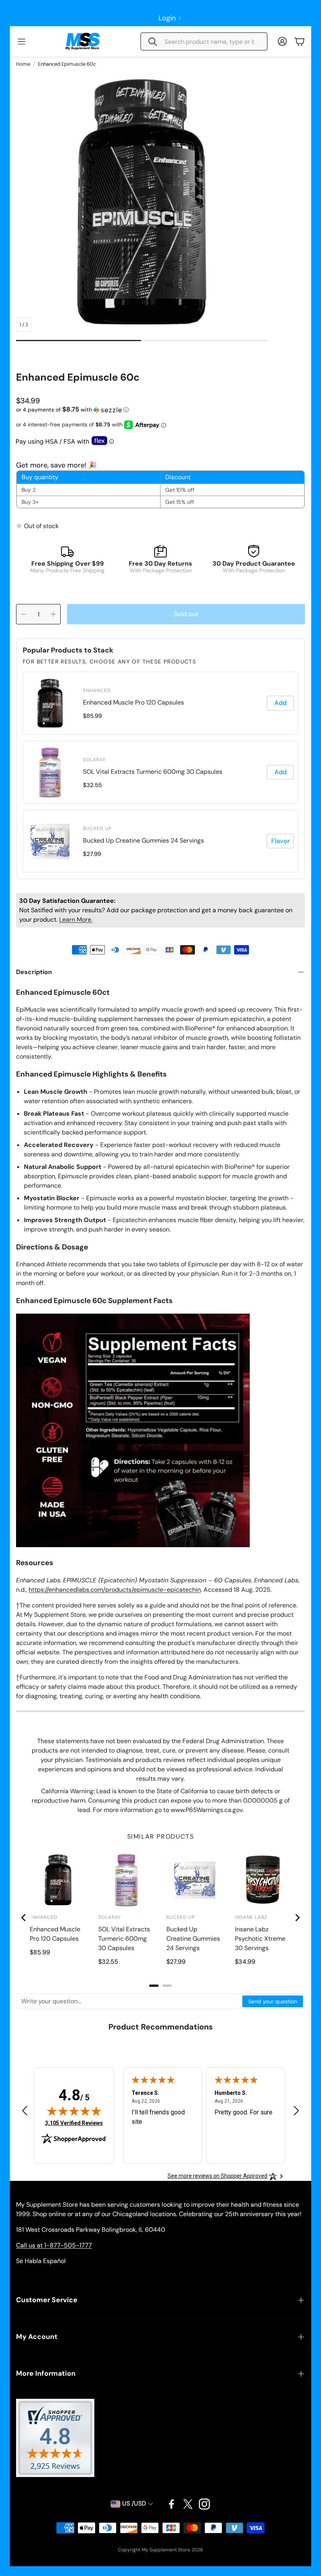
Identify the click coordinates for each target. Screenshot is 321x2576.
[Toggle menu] (22, 41)
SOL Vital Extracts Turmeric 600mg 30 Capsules (153, 772)
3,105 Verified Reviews (74, 2123)
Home (23, 64)
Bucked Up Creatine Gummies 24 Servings (143, 840)
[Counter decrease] (23, 614)
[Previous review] (25, 2110)
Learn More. (76, 919)
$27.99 (92, 854)
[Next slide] (297, 1918)
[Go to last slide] (24, 1918)
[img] (74, 2111)
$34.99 (245, 1962)
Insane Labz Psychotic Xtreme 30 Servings (260, 1939)
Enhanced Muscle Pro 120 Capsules (133, 702)
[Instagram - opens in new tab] (204, 2504)
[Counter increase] (53, 614)
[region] (160, 772)
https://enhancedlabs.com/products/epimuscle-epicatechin (115, 1590)
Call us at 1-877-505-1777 (54, 2245)
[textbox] (130, 2001)
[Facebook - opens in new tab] (171, 2504)
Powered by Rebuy (160, 873)
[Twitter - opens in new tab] (188, 2504)
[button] (204, 41)
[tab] (154, 1986)
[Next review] (296, 2110)
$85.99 (92, 716)
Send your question (273, 2001)
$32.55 (92, 785)
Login (167, 18)
